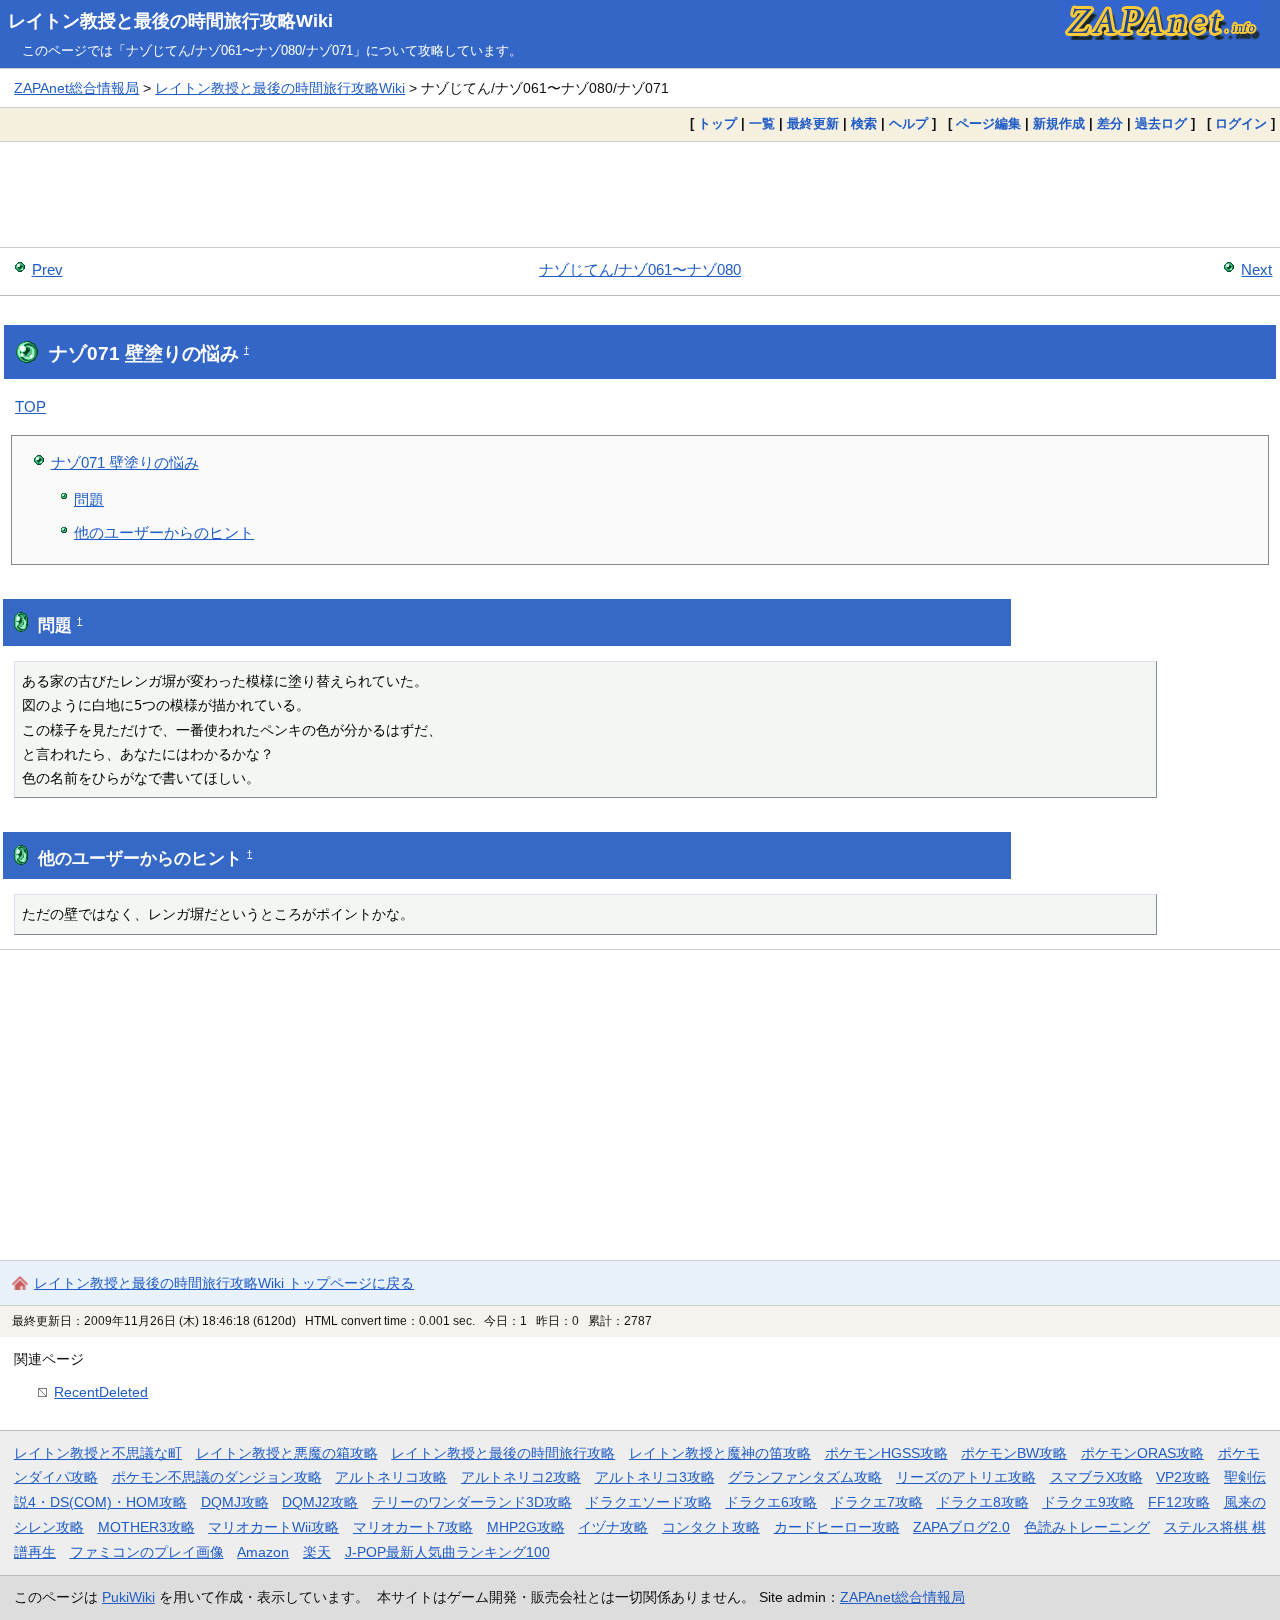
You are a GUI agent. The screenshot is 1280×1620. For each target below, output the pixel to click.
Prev (47, 269)
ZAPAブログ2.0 (961, 1527)
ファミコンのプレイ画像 (147, 1552)
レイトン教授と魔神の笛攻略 (720, 1453)
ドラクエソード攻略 (649, 1502)
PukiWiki (128, 1597)
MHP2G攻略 (526, 1527)
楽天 (317, 1552)
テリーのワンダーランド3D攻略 (472, 1502)
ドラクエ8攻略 (983, 1502)
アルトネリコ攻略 (391, 1477)
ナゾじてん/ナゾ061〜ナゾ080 (640, 269)
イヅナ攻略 (613, 1527)
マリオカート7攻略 (413, 1527)
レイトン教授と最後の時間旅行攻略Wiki (170, 21)
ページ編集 (988, 123)
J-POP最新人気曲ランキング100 (447, 1552)
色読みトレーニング (1087, 1527)
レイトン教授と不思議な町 (98, 1453)
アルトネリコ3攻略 (655, 1477)
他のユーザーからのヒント (164, 532)
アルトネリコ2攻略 (521, 1477)
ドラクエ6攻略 (771, 1502)
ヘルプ (908, 123)
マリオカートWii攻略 (273, 1527)
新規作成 (1059, 123)
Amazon (263, 1552)
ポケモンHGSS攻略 (886, 1453)
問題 (89, 499)
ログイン (1241, 123)
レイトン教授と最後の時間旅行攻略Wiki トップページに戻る (224, 1283)
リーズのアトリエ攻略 (966, 1477)
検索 (864, 123)
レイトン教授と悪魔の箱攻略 (287, 1453)
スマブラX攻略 (1096, 1477)
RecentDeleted (101, 1392)
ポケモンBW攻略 (1014, 1453)
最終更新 (813, 123)
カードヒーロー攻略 (837, 1527)
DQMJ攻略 (235, 1502)
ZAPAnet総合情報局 (76, 88)
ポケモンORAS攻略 (1142, 1453)
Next (1256, 269)
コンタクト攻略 (711, 1527)
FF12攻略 (1179, 1502)
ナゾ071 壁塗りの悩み (125, 462)
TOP (30, 406)
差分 (1110, 123)
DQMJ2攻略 (320, 1502)
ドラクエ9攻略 (1088, 1502)
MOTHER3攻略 (146, 1527)
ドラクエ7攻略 (877, 1502)
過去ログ (1161, 123)
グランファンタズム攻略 (805, 1477)
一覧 (762, 123)
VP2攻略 (1183, 1477)
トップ (717, 123)
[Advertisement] (640, 194)
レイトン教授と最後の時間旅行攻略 (503, 1453)
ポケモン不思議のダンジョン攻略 (217, 1477)
